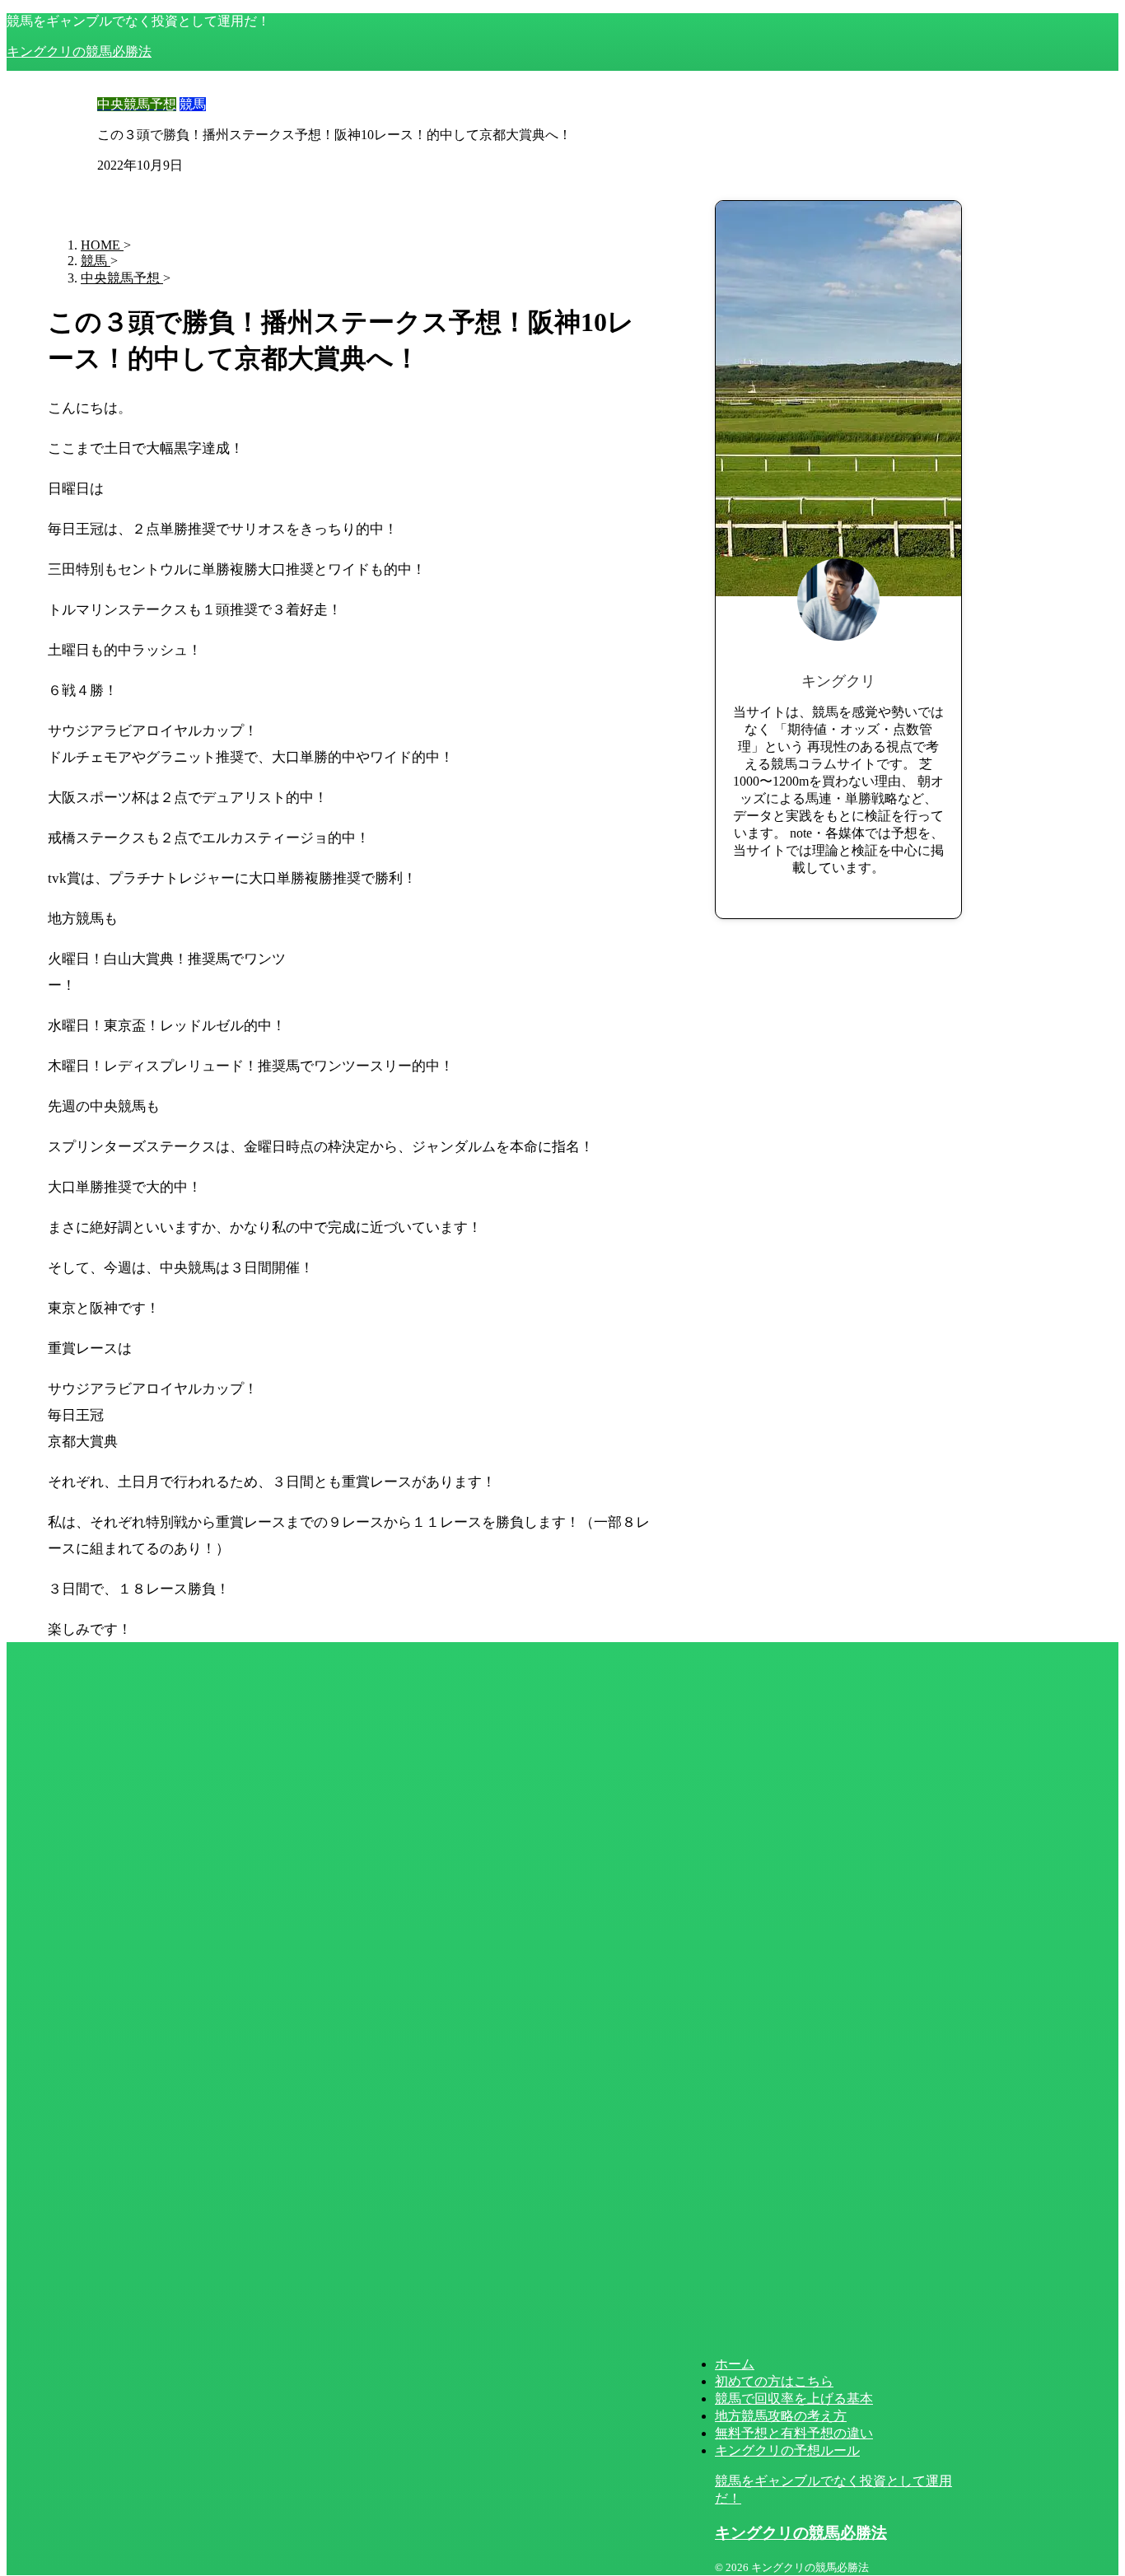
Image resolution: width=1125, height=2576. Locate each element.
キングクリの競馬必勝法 (79, 51)
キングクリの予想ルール (787, 2450)
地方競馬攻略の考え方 (781, 2416)
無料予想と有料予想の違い (794, 2433)
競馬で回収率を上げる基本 (794, 2399)
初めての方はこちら (774, 2381)
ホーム (735, 2364)
